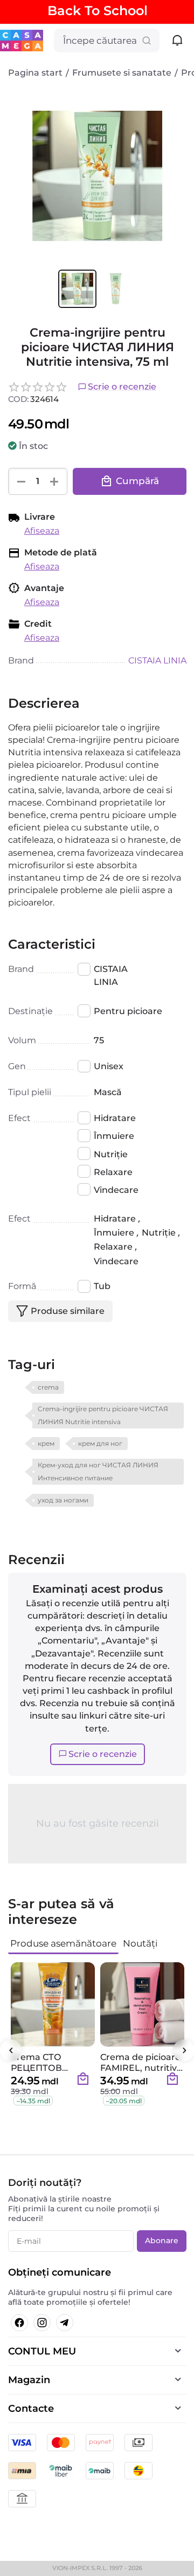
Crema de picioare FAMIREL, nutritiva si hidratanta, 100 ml (141, 2062)
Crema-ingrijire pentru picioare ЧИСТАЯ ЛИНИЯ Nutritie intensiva (103, 1415)
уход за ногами (63, 1500)
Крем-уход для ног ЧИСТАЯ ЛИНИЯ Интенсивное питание (98, 1471)
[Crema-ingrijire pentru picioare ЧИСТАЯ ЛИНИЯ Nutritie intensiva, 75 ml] (97, 176)
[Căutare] (147, 41)
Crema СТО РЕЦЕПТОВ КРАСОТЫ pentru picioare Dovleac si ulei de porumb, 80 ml (52, 2062)
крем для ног (100, 1443)
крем (46, 1443)
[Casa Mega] (22, 40)
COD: (18, 399)
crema (48, 1387)
